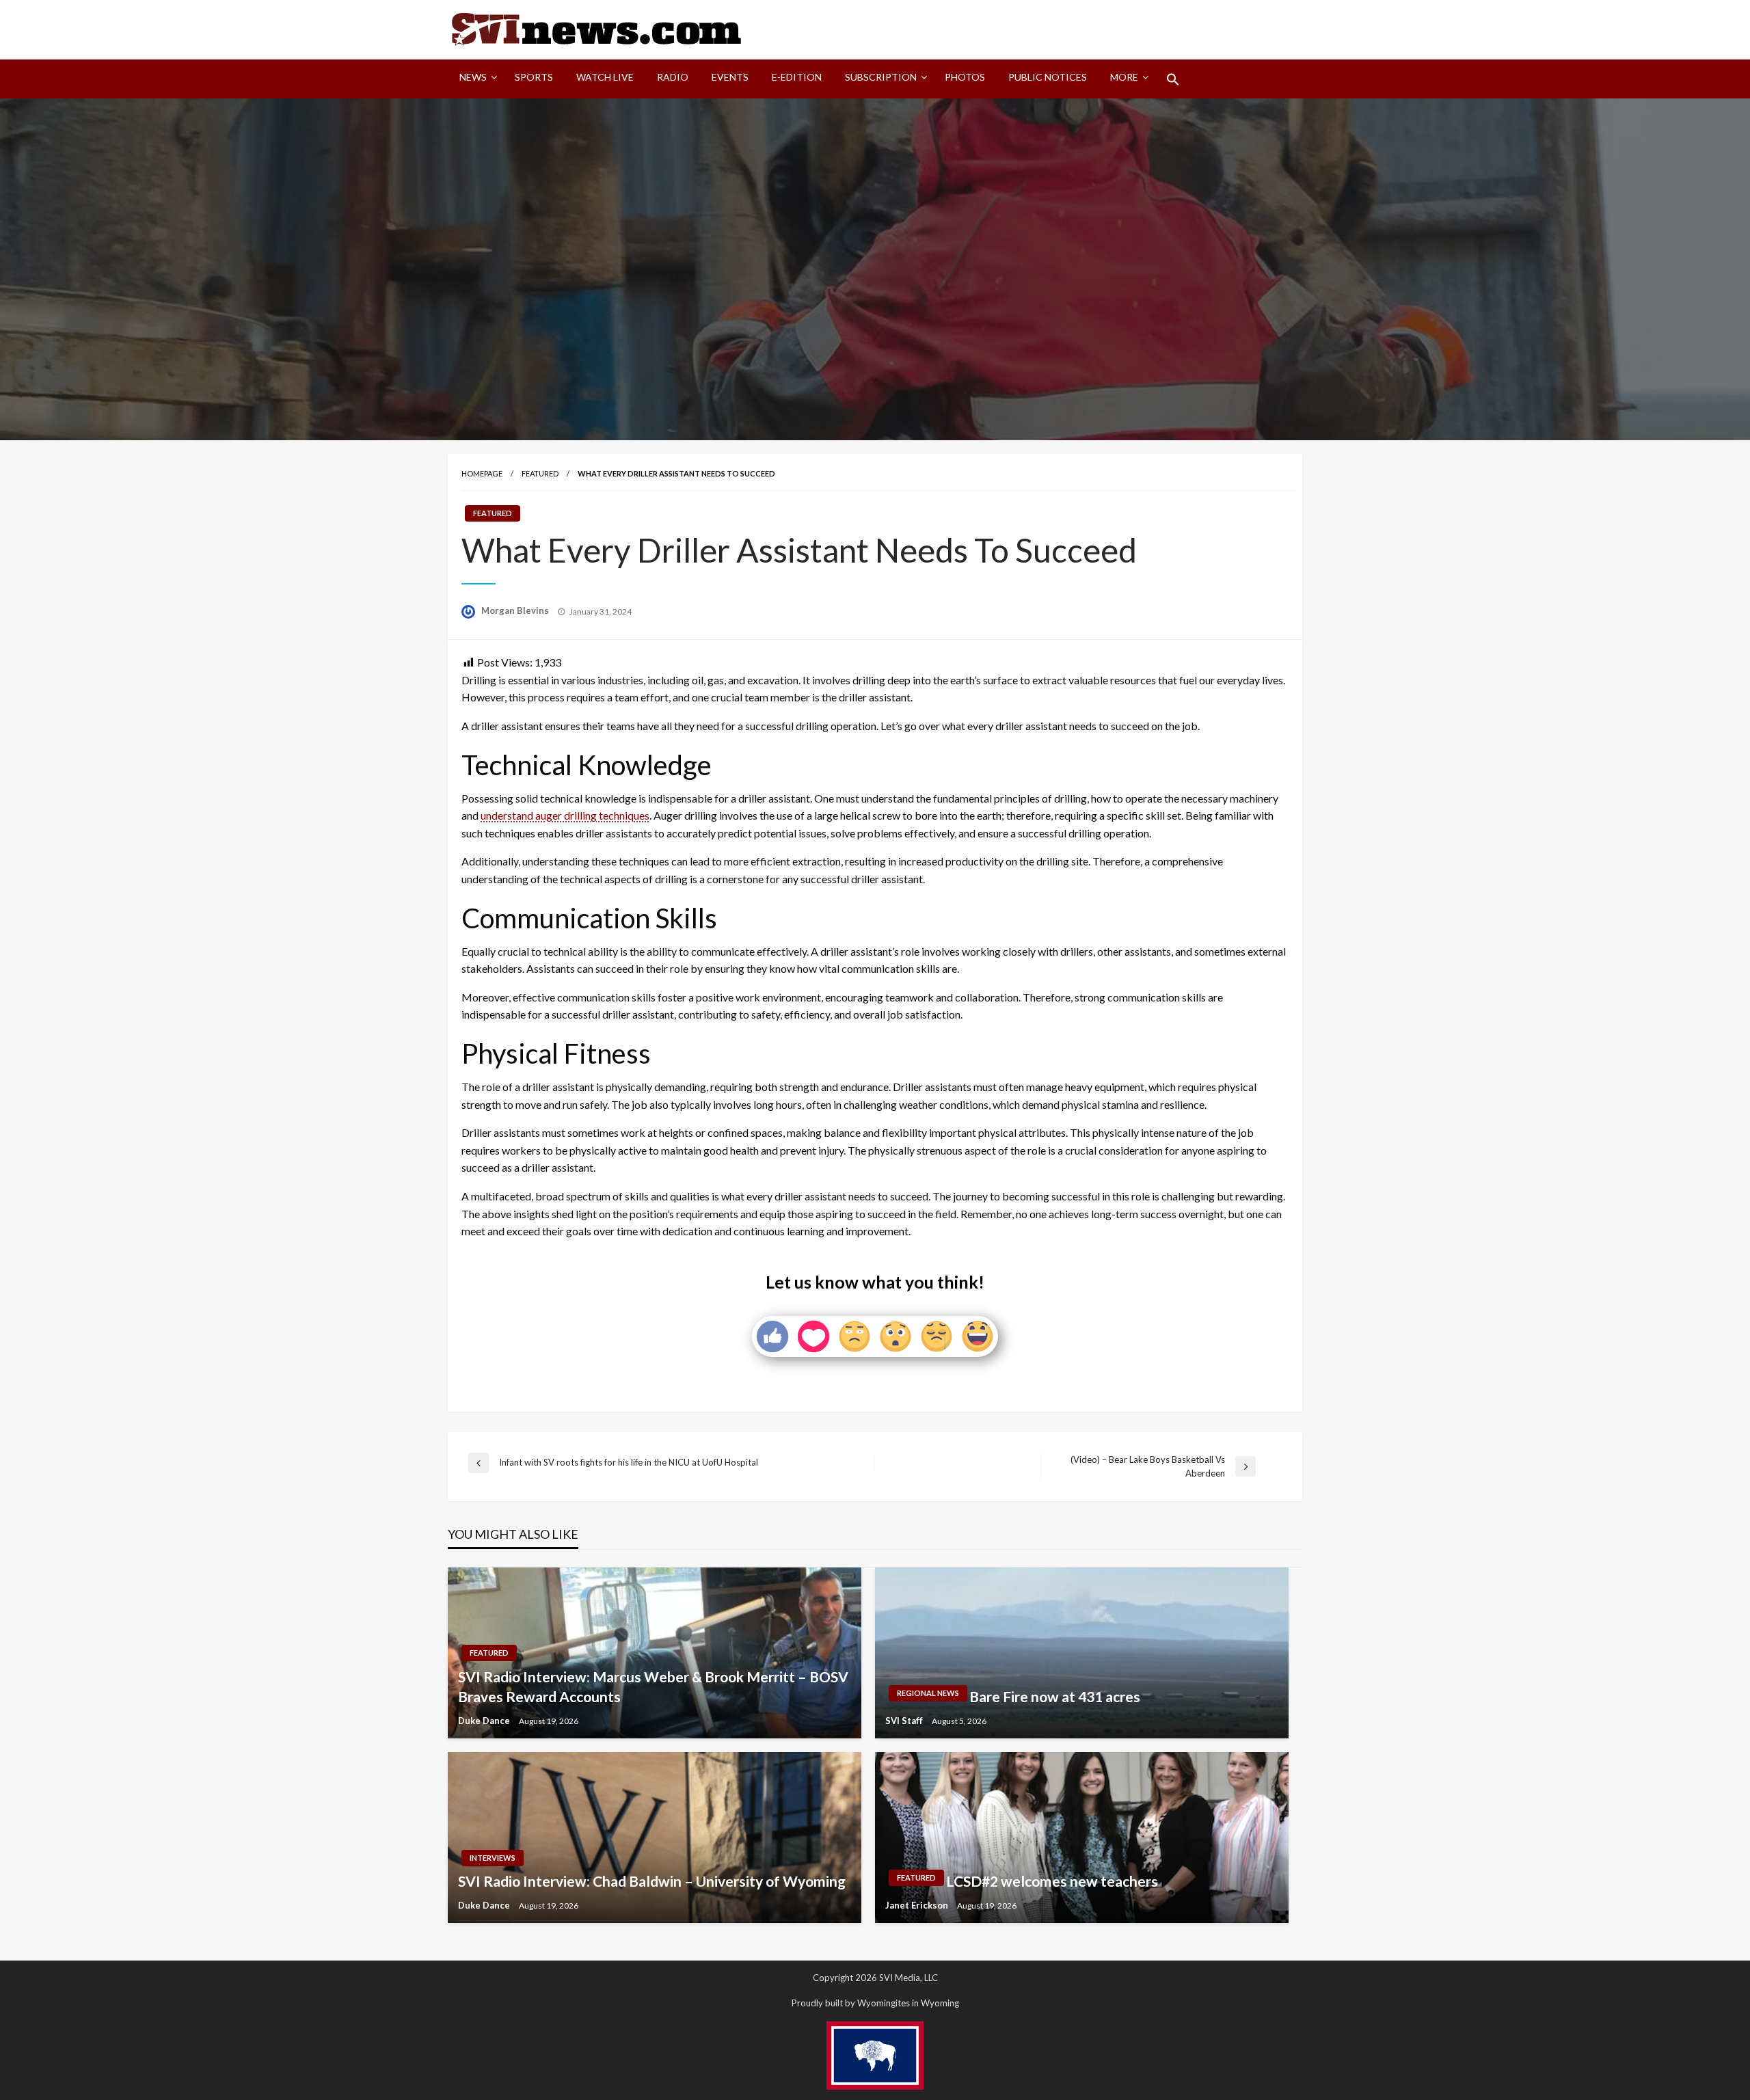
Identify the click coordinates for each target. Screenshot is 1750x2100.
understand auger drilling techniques (565, 815)
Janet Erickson (918, 1905)
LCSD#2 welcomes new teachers (1052, 1881)
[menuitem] (475, 79)
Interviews (493, 1858)
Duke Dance (485, 1721)
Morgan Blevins (516, 610)
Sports (534, 77)
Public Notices (1048, 77)
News (473, 77)
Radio (673, 77)
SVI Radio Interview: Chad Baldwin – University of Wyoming (652, 1881)
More (1124, 77)
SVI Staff (905, 1721)
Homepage (482, 473)
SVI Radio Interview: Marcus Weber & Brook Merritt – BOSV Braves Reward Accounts (653, 1686)
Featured (540, 473)
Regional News (928, 1693)
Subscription (881, 77)
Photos (965, 77)
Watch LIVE (605, 77)
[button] (1173, 79)
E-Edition (797, 77)
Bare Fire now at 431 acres (1055, 1696)
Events (730, 77)
